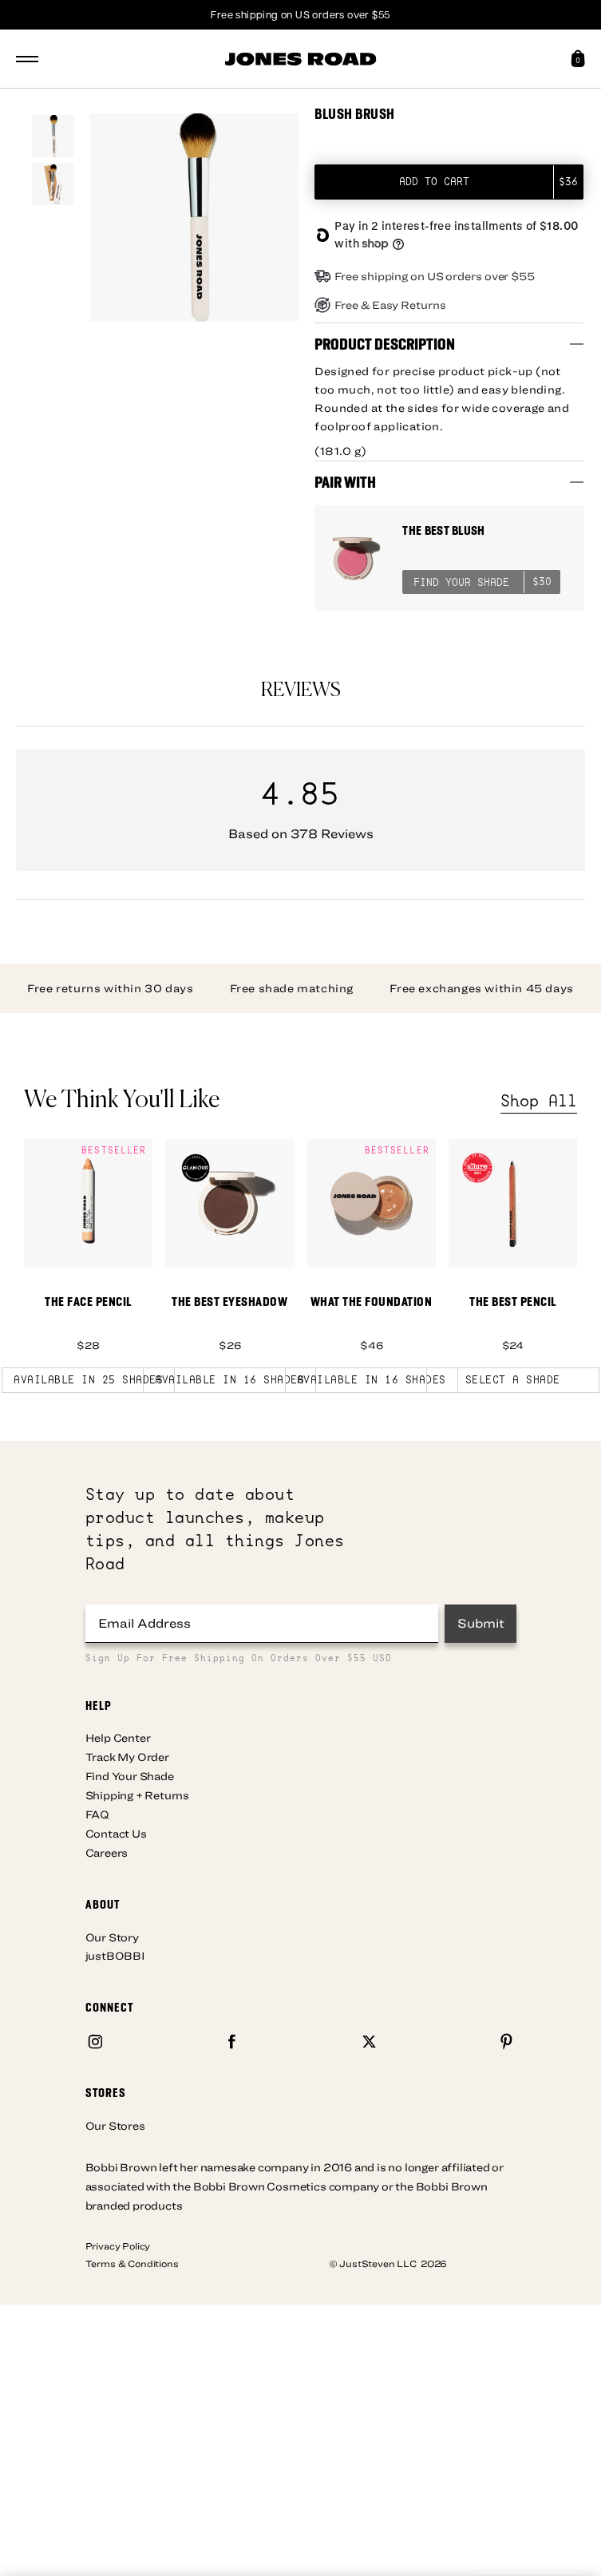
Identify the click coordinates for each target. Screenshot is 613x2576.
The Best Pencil (513, 1302)
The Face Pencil (88, 1302)
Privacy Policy (118, 2246)
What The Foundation (372, 1302)
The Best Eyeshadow (229, 1302)
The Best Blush (443, 530)
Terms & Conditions (132, 2263)
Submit (481, 1623)
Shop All (539, 1101)
